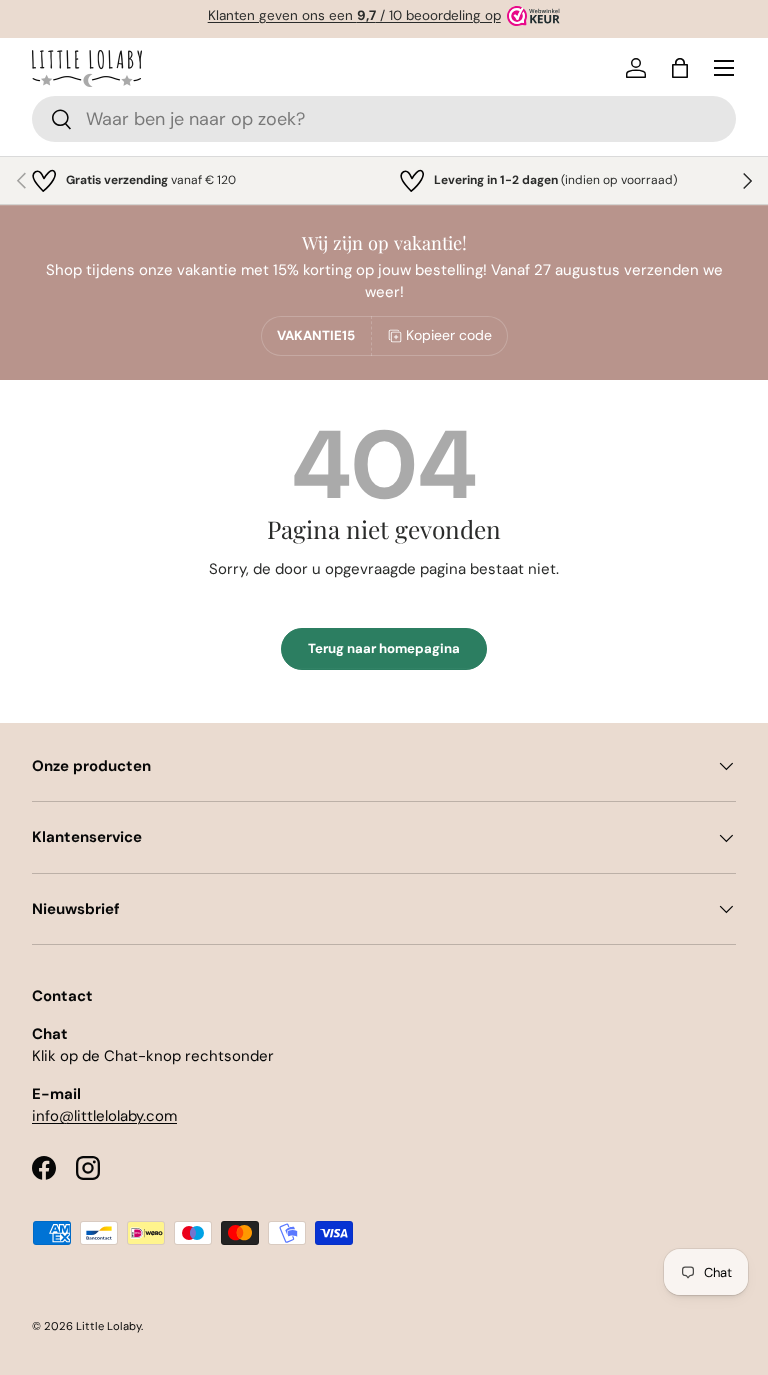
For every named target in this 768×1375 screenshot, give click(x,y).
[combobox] (384, 119)
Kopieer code (449, 335)
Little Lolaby (108, 1326)
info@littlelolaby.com (104, 1116)
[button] (680, 68)
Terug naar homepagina (384, 648)
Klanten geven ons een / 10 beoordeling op (354, 15)
